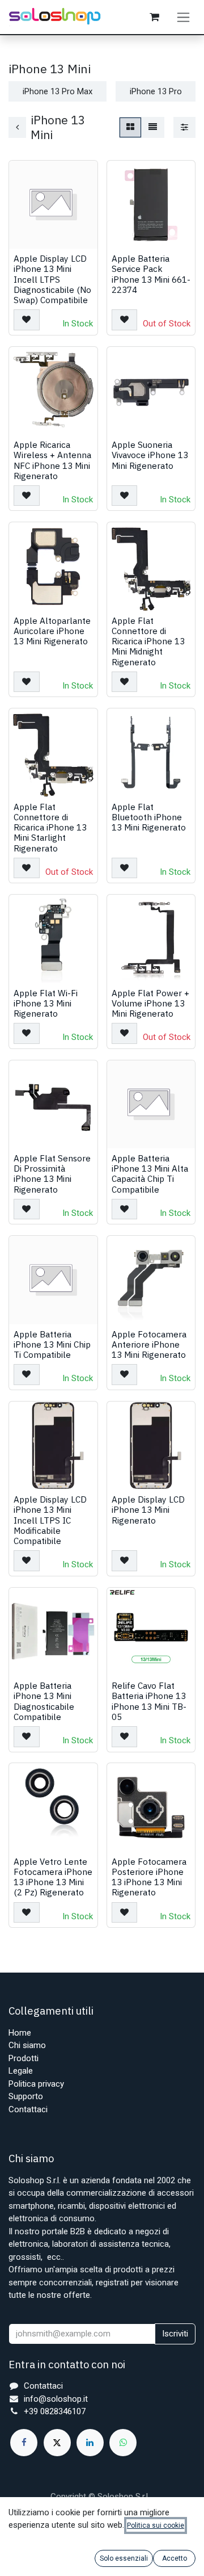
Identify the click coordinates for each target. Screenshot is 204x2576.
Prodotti (24, 2058)
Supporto (26, 2096)
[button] (27, 320)
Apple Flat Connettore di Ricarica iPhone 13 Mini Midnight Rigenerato (148, 641)
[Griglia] (130, 127)
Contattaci (28, 2109)
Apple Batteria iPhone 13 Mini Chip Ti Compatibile (52, 1344)
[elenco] (153, 127)
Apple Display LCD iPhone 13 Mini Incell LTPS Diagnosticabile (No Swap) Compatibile (52, 279)
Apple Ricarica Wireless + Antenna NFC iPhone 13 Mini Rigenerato (52, 460)
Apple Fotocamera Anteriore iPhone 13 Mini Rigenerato (149, 1344)
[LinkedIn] (90, 2443)
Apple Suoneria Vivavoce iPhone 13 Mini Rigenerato (150, 455)
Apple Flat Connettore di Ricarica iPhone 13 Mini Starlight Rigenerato (50, 827)
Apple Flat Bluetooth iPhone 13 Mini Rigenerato (149, 817)
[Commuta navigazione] (183, 17)
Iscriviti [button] (175, 2334)
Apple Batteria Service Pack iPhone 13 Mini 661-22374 (151, 274)
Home (20, 2033)
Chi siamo (27, 2045)
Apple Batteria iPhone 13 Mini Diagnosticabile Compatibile (44, 1701)
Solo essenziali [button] (124, 2558)
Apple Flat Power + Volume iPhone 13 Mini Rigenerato (150, 1003)
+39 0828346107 (55, 2411)
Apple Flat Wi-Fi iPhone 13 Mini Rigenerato (46, 1003)
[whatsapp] (123, 2443)
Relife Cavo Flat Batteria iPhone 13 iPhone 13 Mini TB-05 (149, 1701)
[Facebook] (24, 2443)
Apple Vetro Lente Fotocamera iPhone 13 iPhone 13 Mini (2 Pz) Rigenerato (53, 1877)
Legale (21, 2071)
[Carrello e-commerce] (154, 17)
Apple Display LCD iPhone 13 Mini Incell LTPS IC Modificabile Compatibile (50, 1520)
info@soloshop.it (56, 2399)
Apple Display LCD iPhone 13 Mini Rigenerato (148, 1509)
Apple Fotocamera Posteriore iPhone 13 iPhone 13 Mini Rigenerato (149, 1877)
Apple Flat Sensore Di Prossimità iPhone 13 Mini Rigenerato (52, 1174)
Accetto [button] (175, 2558)
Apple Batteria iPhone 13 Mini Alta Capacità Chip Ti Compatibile (150, 1174)
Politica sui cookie (156, 2525)
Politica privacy (36, 2084)
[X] (57, 2443)
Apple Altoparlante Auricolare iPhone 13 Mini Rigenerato (52, 631)
